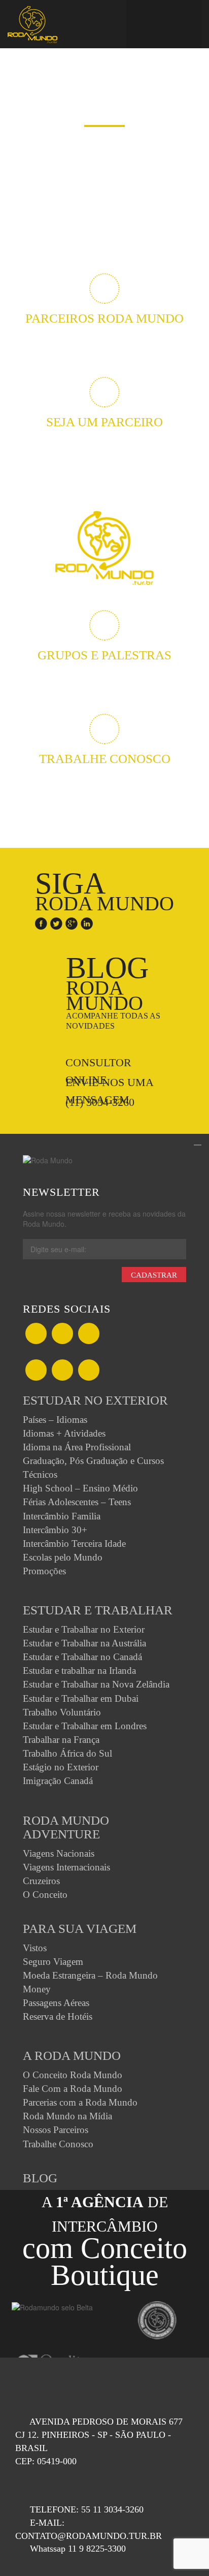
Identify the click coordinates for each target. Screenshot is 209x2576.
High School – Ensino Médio (80, 1488)
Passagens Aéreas (56, 2003)
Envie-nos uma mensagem (110, 1083)
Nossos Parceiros (56, 2130)
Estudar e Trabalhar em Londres (85, 1726)
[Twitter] (56, 921)
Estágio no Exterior (61, 1767)
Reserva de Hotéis (58, 2016)
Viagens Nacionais (59, 1853)
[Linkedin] (87, 921)
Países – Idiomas (55, 1420)
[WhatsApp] (89, 1334)
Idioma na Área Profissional (77, 1447)
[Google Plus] (72, 921)
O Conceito (45, 1895)
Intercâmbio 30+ (55, 1530)
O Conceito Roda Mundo (73, 2075)
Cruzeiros (41, 1881)
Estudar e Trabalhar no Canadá (82, 1657)
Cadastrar (154, 1275)
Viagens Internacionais (66, 1867)
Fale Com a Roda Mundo (73, 2089)
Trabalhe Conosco (58, 2144)
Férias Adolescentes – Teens (77, 1502)
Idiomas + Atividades (64, 1433)
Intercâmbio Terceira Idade (74, 1544)
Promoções (44, 1571)
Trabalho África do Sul (67, 1753)
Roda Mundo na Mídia (67, 2116)
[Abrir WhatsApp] (184, 2550)
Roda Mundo (113, 991)
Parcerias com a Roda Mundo (80, 2102)
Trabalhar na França (61, 1740)
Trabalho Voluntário (62, 1712)
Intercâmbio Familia (62, 1516)
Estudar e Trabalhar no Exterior (84, 1629)
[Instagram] (36, 1371)
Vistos (35, 1948)
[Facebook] (41, 921)
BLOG (40, 2178)
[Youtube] (89, 1371)
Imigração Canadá (58, 1781)
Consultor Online (98, 1063)
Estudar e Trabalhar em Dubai (81, 1698)
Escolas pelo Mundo (63, 1557)
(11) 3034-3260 (100, 1102)
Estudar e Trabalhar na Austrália (84, 1643)
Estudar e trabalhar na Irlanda (79, 1671)
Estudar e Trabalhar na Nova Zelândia (96, 1684)
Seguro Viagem (53, 1962)
